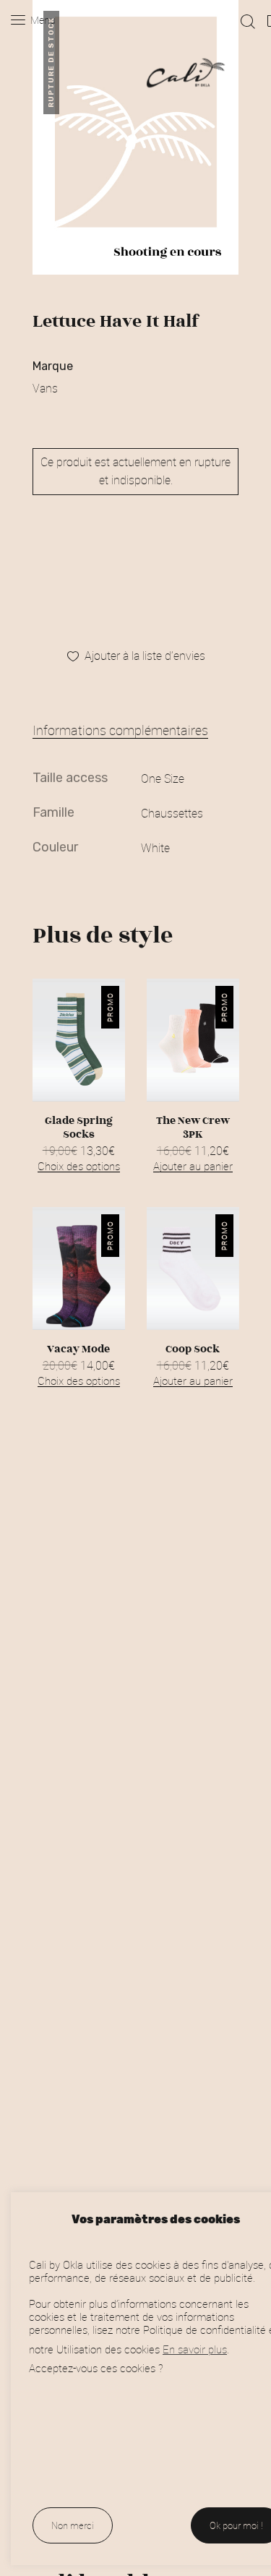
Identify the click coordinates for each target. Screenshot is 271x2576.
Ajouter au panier (192, 1166)
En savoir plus (195, 2349)
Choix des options (79, 1166)
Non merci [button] (73, 2525)
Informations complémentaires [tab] (120, 730)
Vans (45, 388)
